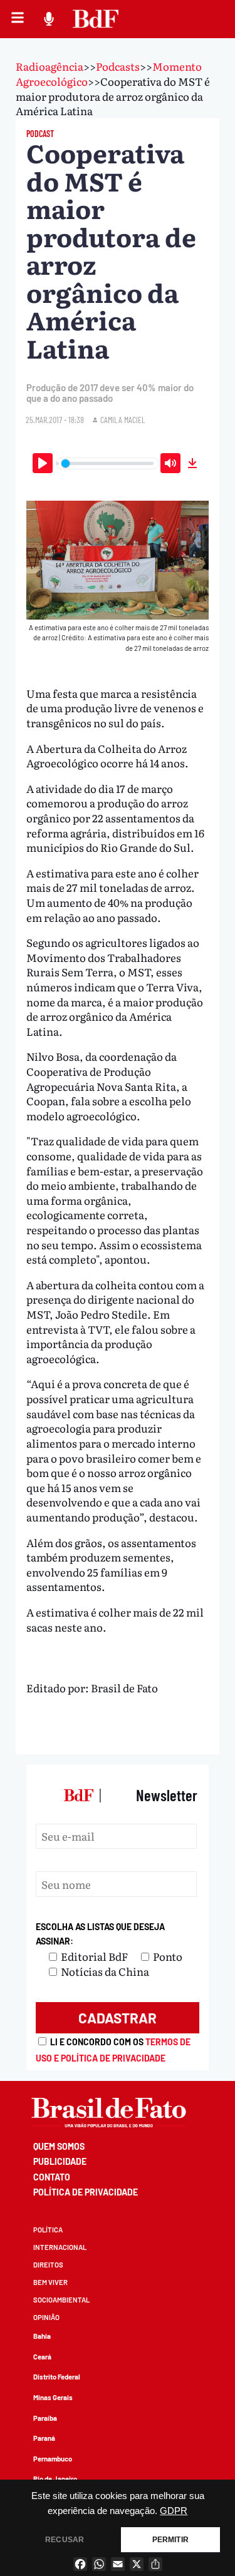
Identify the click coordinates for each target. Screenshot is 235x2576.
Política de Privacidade (86, 2192)
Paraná (44, 2438)
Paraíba (45, 2418)
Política (48, 2230)
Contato (52, 2177)
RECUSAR (65, 2540)
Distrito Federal (57, 2377)
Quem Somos (59, 2146)
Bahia (42, 2336)
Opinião (46, 2317)
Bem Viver (50, 2282)
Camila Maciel (123, 420)
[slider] (107, 463)
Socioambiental (61, 2300)
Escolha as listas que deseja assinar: (100, 1934)
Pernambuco (53, 2459)
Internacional (60, 2247)
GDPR (174, 2511)
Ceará (42, 2357)
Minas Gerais (53, 2397)
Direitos (48, 2265)
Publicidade (60, 2161)
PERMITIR (170, 2540)
